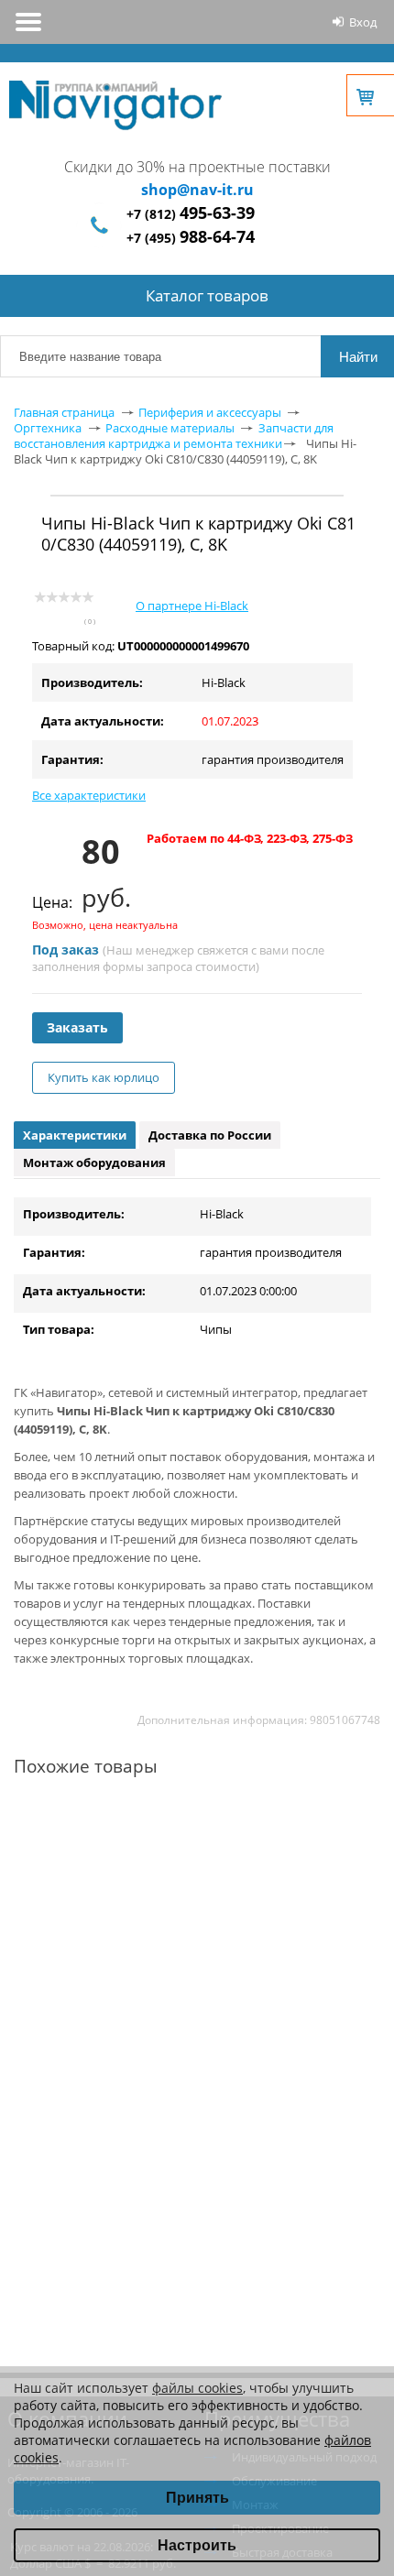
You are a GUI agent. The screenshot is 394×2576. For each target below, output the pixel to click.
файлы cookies (197, 2388)
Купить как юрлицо (104, 1077)
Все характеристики (89, 795)
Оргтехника (48, 428)
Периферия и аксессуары (210, 412)
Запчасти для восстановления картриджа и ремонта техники (174, 436)
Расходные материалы (170, 428)
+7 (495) (191, 238)
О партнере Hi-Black (192, 606)
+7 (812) (191, 214)
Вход (363, 22)
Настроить (197, 2545)
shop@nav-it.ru (197, 190)
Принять (197, 2498)
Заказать (77, 1027)
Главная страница (64, 412)
